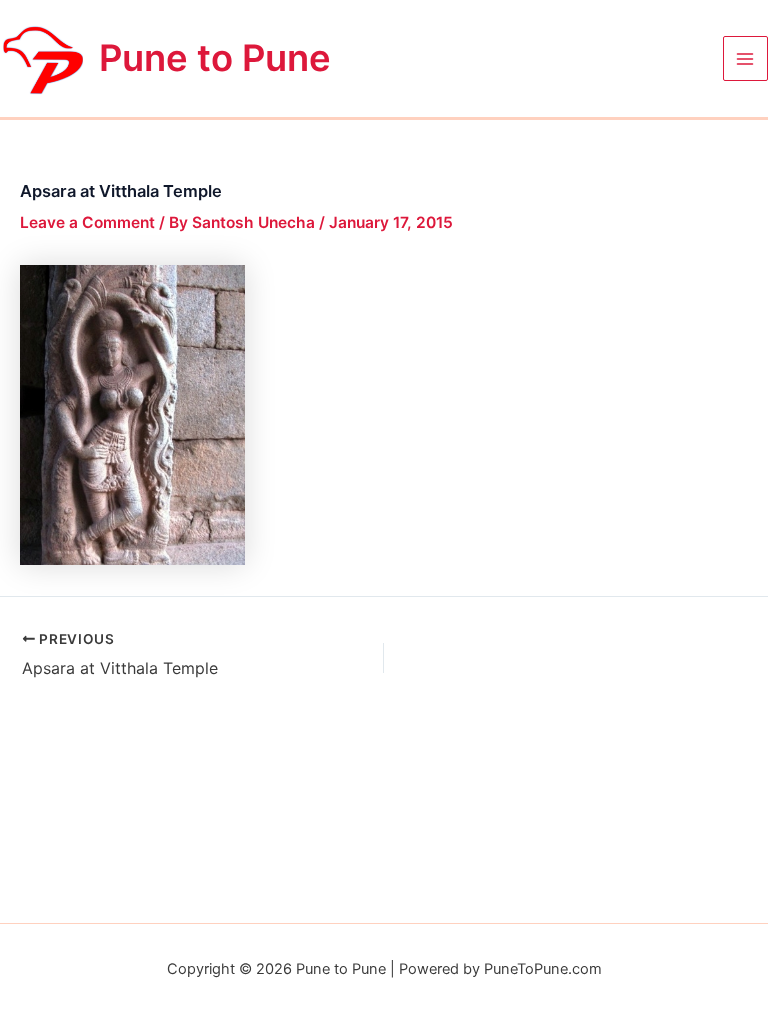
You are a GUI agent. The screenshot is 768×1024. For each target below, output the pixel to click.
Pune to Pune (215, 58)
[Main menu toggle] (745, 58)
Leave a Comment (87, 222)
